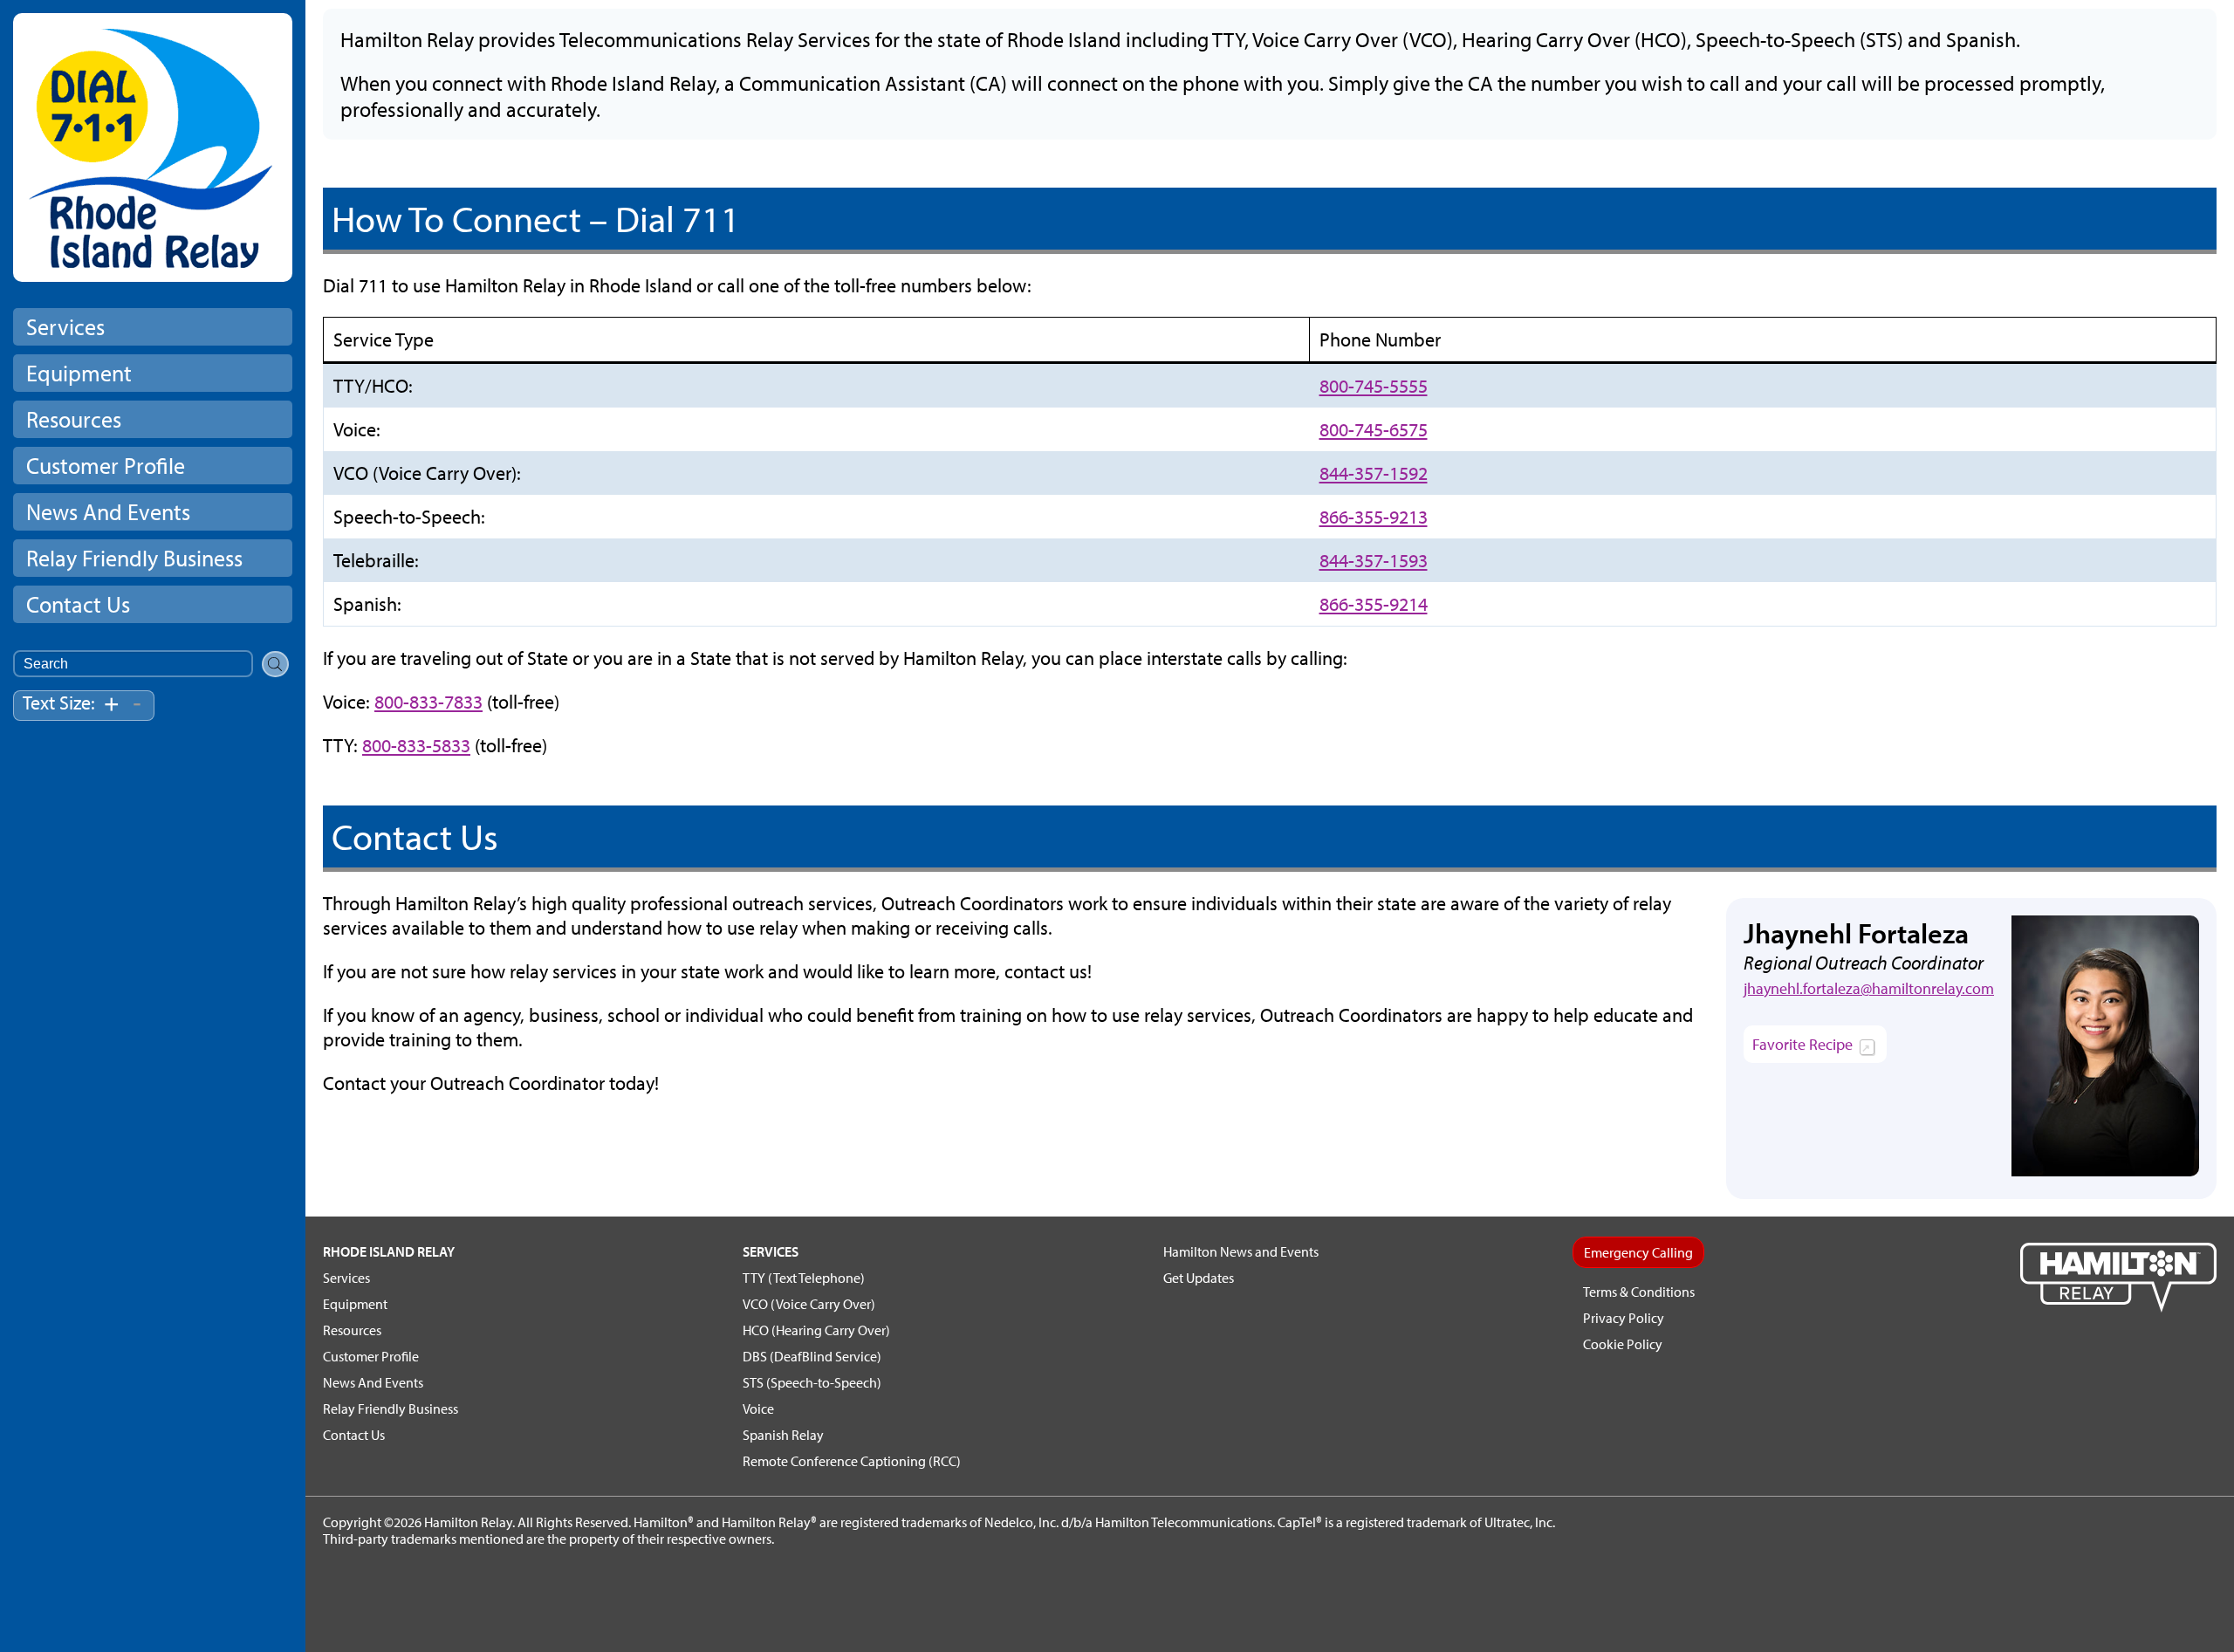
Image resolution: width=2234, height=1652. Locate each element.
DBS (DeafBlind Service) (812, 1356)
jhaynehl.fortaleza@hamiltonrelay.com (1869, 988)
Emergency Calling (1638, 1252)
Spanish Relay (783, 1435)
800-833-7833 (428, 702)
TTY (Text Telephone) (804, 1278)
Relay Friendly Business (134, 558)
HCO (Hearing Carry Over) (816, 1330)
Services (65, 327)
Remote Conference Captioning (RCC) (852, 1461)
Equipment (79, 373)
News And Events (108, 512)
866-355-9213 (1374, 517)
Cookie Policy (1623, 1344)
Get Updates (1199, 1278)
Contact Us (78, 604)
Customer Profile (106, 466)
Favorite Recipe (1819, 1048)
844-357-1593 (1374, 560)
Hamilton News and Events (1241, 1251)
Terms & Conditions (1639, 1292)
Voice (758, 1409)
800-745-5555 (1374, 386)
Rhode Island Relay (389, 1251)
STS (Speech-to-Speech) (812, 1382)
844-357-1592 (1374, 473)
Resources (74, 419)
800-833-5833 (416, 745)
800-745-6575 (1374, 429)
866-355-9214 (1374, 604)
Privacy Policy (1624, 1318)
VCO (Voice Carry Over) (809, 1304)
